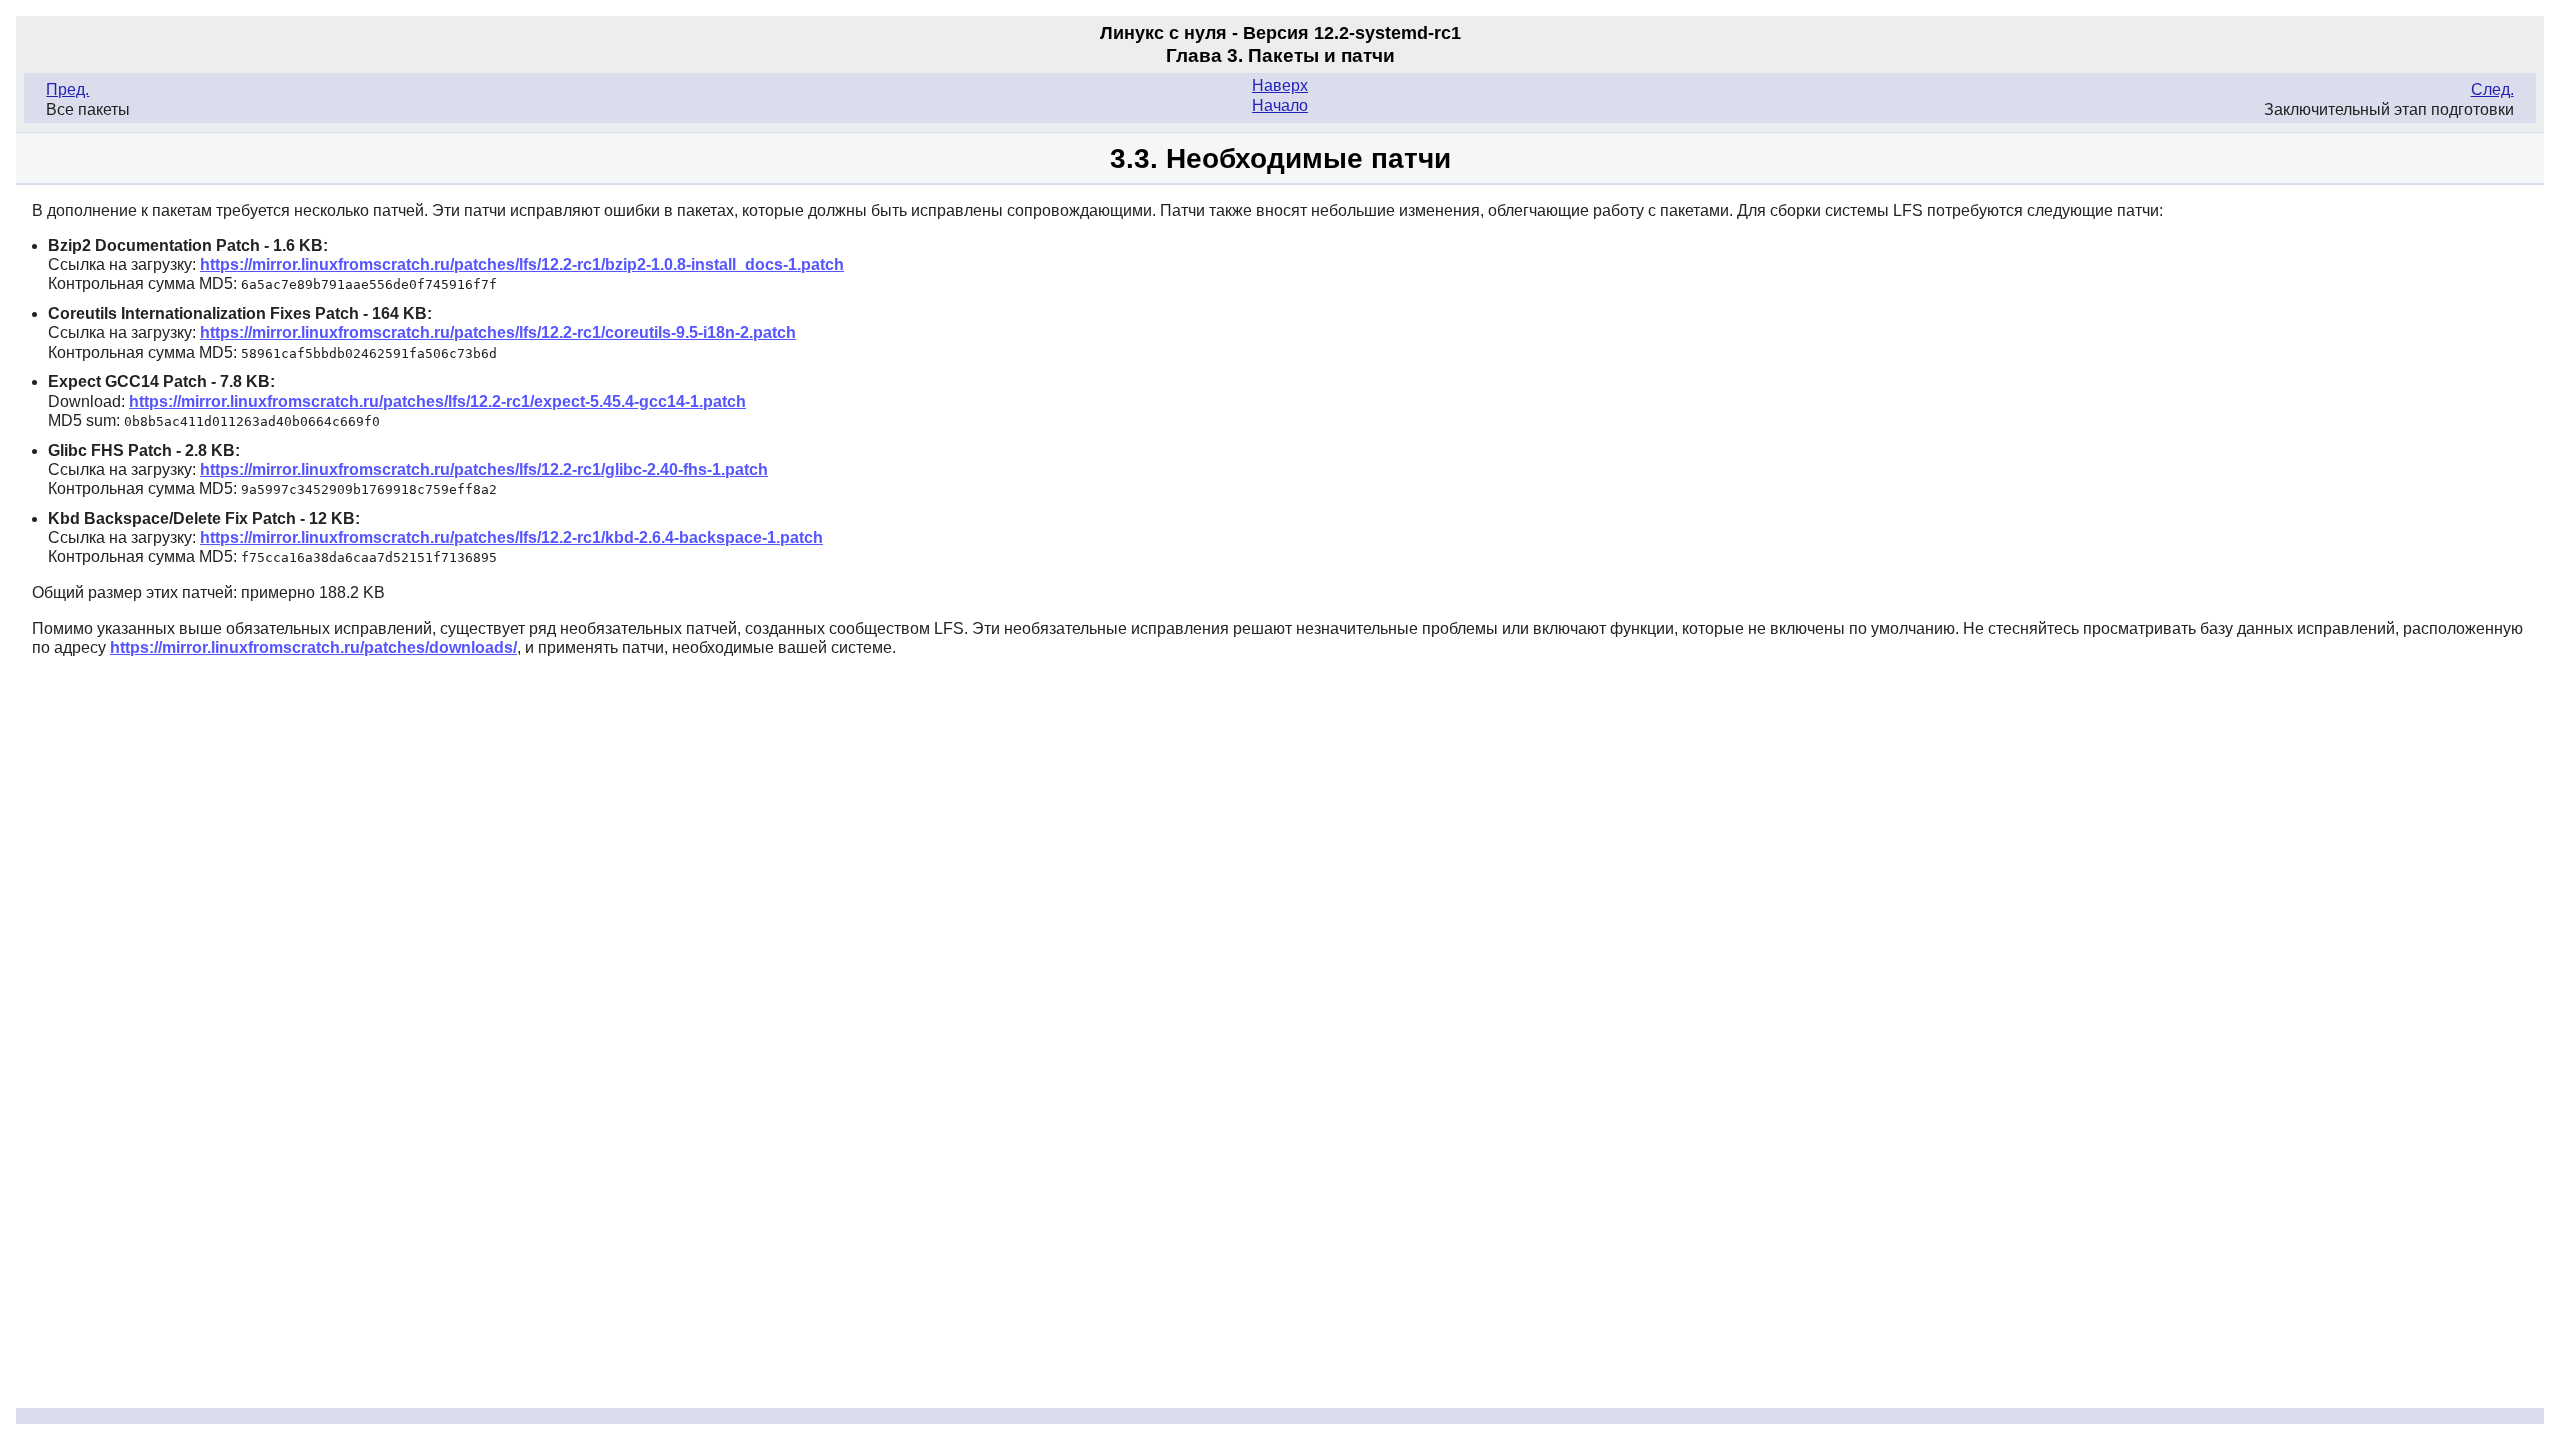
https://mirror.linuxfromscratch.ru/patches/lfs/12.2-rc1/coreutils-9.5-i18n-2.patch (498, 332)
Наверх (1280, 85)
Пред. (67, 89)
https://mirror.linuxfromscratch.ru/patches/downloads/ (313, 647)
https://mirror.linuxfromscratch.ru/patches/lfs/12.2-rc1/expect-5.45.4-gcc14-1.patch (437, 401)
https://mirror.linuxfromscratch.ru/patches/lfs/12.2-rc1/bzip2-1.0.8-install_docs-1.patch (522, 264)
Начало (1280, 105)
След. (2492, 89)
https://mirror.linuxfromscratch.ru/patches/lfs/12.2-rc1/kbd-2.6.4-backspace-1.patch (511, 537)
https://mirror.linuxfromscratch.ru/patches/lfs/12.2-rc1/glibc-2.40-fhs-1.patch (484, 469)
